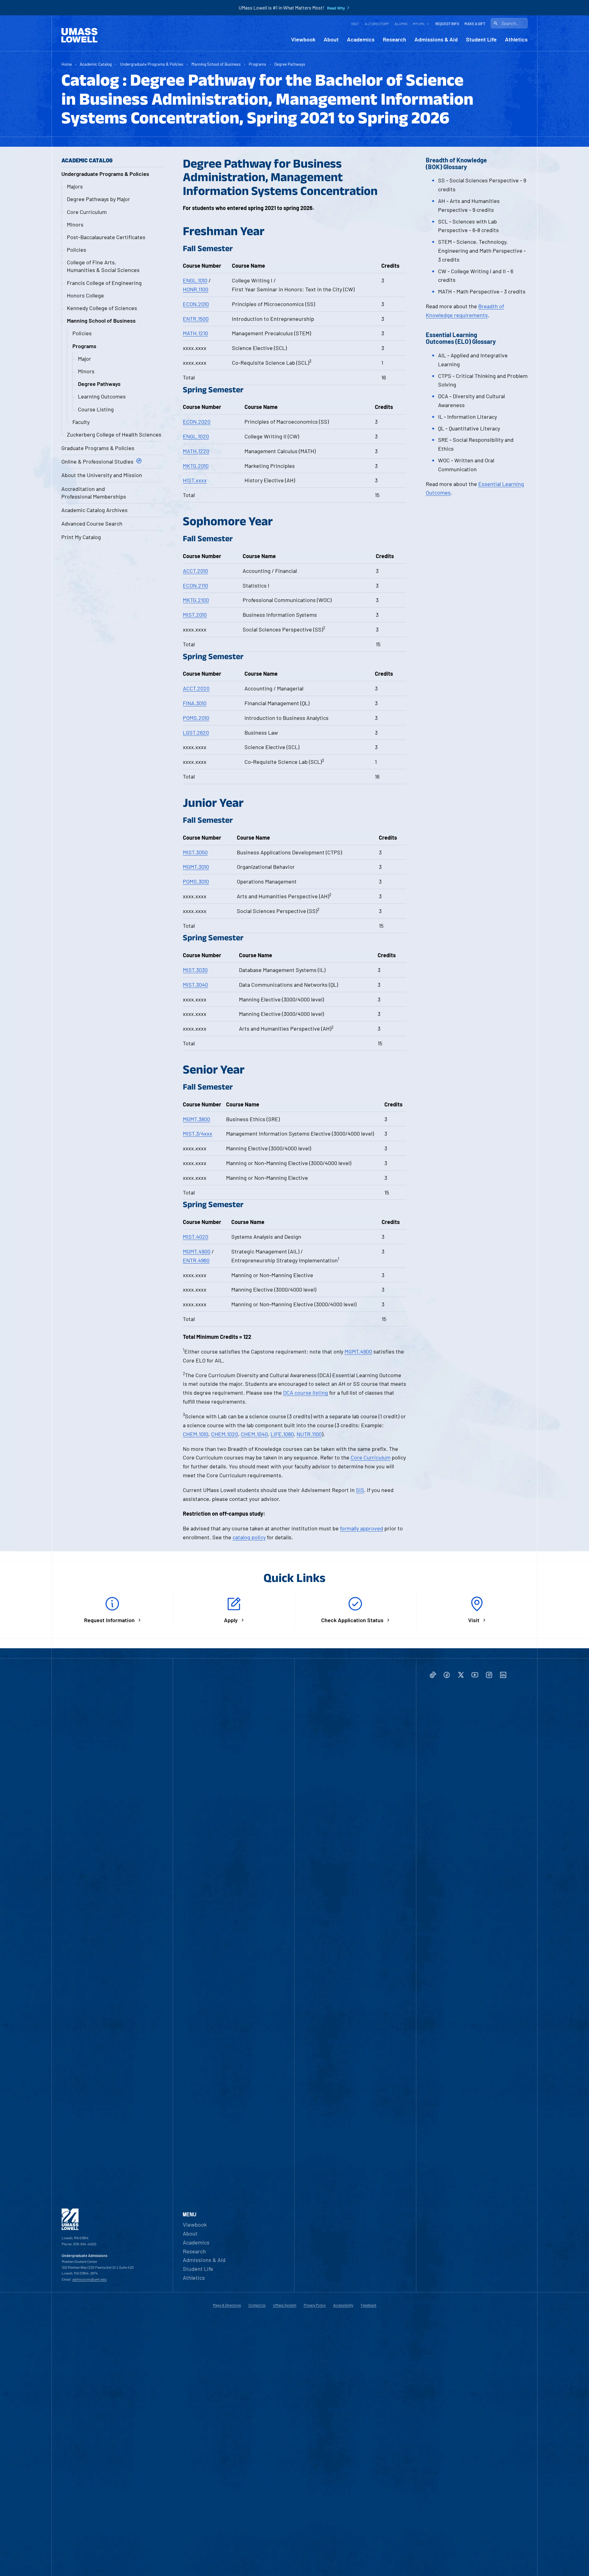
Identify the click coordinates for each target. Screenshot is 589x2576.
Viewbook (303, 39)
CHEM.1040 (254, 1434)
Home (67, 64)
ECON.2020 (197, 422)
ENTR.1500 (196, 319)
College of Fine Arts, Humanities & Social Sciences (103, 266)
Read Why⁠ (336, 8)
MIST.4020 (196, 1237)
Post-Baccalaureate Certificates (106, 237)
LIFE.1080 (282, 1434)
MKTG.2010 (196, 466)
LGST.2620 (196, 732)
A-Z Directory (377, 24)
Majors (75, 186)
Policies (77, 250)
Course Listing (96, 409)
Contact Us (257, 2305)
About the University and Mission (102, 475)
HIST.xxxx (195, 480)
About (331, 39)
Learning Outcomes (102, 396)
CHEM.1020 (225, 1434)
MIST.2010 (195, 615)
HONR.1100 (196, 289)
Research (395, 39)
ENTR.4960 (196, 1260)
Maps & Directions (227, 2305)
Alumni (401, 24)
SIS (360, 1490)
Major (85, 359)
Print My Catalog (81, 537)
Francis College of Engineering (104, 283)
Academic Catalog (96, 64)
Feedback (369, 2305)
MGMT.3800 (196, 1119)
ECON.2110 (195, 585)
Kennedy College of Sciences (102, 308)
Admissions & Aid (436, 39)
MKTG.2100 (196, 600)
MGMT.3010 (196, 867)
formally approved (362, 1528)
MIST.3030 (195, 970)
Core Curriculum (87, 212)
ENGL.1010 (195, 280)
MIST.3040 (195, 985)
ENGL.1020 (196, 436)
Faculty (81, 422)
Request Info (447, 24)
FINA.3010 (195, 703)
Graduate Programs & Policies (98, 448)
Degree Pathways (290, 64)
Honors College (85, 295)
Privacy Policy (315, 2305)
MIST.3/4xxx (198, 1133)
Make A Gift (475, 24)
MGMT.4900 (197, 1251)
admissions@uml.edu (89, 2279)
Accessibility (343, 2305)
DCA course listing (306, 1393)
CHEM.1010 (196, 1434)
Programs (258, 64)
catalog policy (249, 1537)
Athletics (516, 39)
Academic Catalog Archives (94, 510)
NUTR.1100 (309, 1434)
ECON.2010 (196, 304)
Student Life (481, 39)
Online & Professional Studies (97, 461)
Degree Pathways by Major (98, 199)
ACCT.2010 (195, 571)
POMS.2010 (196, 718)
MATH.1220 (196, 451)
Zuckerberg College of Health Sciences (114, 434)
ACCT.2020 (196, 688)
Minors (75, 224)
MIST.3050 (195, 852)
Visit (355, 24)
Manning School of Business (216, 64)
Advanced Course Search (92, 523)
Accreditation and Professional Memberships (94, 493)
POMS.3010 (196, 881)
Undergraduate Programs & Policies (152, 64)
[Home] (79, 35)
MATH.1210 (195, 333)
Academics (361, 39)
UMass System (285, 2305)
